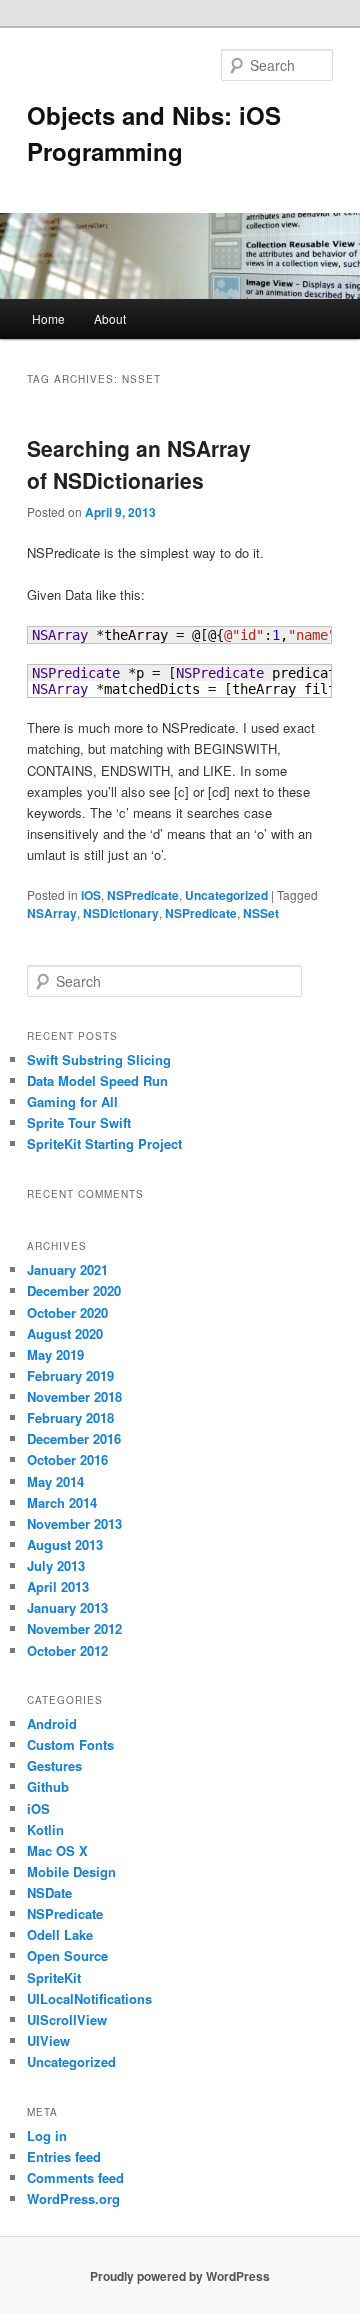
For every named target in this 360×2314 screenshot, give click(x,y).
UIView (48, 2040)
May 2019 (55, 1354)
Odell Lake (60, 1934)
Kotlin (45, 1829)
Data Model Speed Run (97, 1080)
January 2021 (67, 1269)
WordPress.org (73, 2198)
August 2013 (65, 1544)
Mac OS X (57, 1850)
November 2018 (74, 1396)
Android (52, 1723)
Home (48, 318)
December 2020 (74, 1290)
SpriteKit (54, 1977)
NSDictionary (121, 913)
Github (48, 1786)
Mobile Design (71, 1871)
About (110, 318)
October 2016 (67, 1459)
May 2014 (55, 1481)
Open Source (67, 1955)
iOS (91, 895)
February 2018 (70, 1417)
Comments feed (75, 2177)
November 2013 (74, 1523)
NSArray (52, 913)
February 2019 (70, 1375)
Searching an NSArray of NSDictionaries (139, 464)
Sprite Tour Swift (79, 1122)
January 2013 (67, 1607)
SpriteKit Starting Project (104, 1143)
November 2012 (74, 1628)
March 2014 (62, 1502)
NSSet (261, 913)
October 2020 (67, 1312)
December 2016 (74, 1438)
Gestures (54, 1765)
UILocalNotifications (89, 1998)
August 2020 (65, 1333)
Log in (47, 2135)
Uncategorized (226, 895)
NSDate (49, 1892)
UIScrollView (67, 2019)
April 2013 (58, 1586)
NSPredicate (143, 895)
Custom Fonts (70, 1744)
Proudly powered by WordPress (180, 2276)
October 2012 (67, 1650)
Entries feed (64, 2156)
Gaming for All (72, 1101)
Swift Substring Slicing (99, 1059)
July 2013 (56, 1565)
